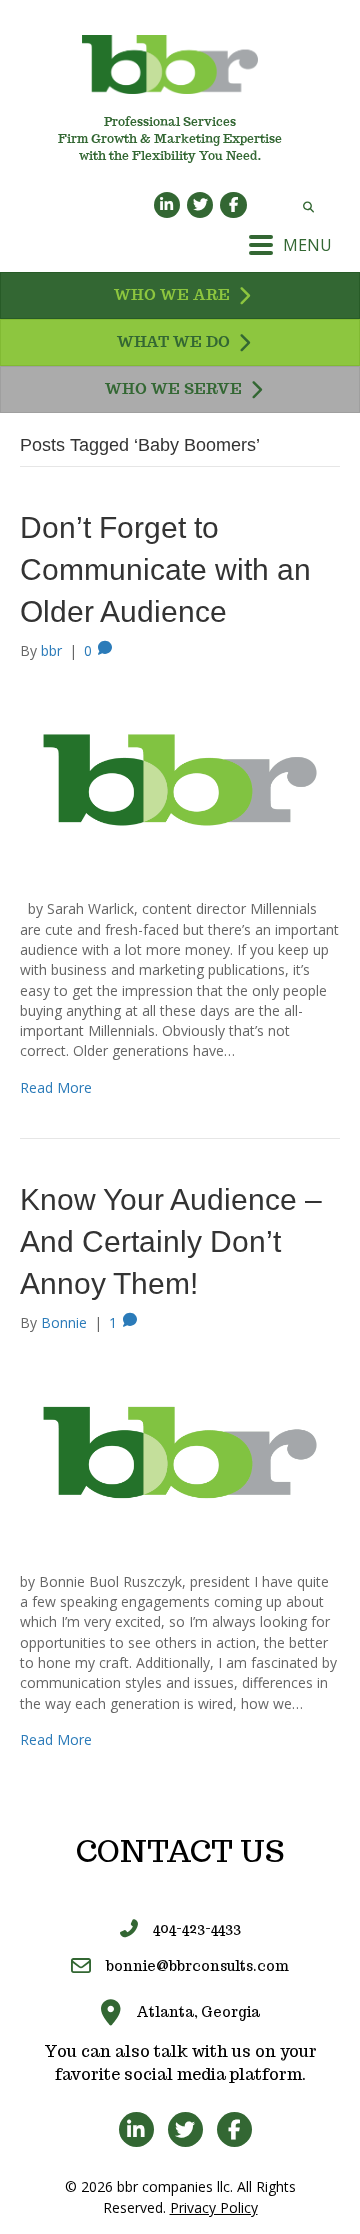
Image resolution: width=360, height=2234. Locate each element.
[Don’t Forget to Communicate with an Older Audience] (180, 778)
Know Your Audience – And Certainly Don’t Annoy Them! (171, 1241)
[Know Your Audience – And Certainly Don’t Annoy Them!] (180, 1450)
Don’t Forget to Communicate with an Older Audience (165, 569)
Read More (56, 1087)
